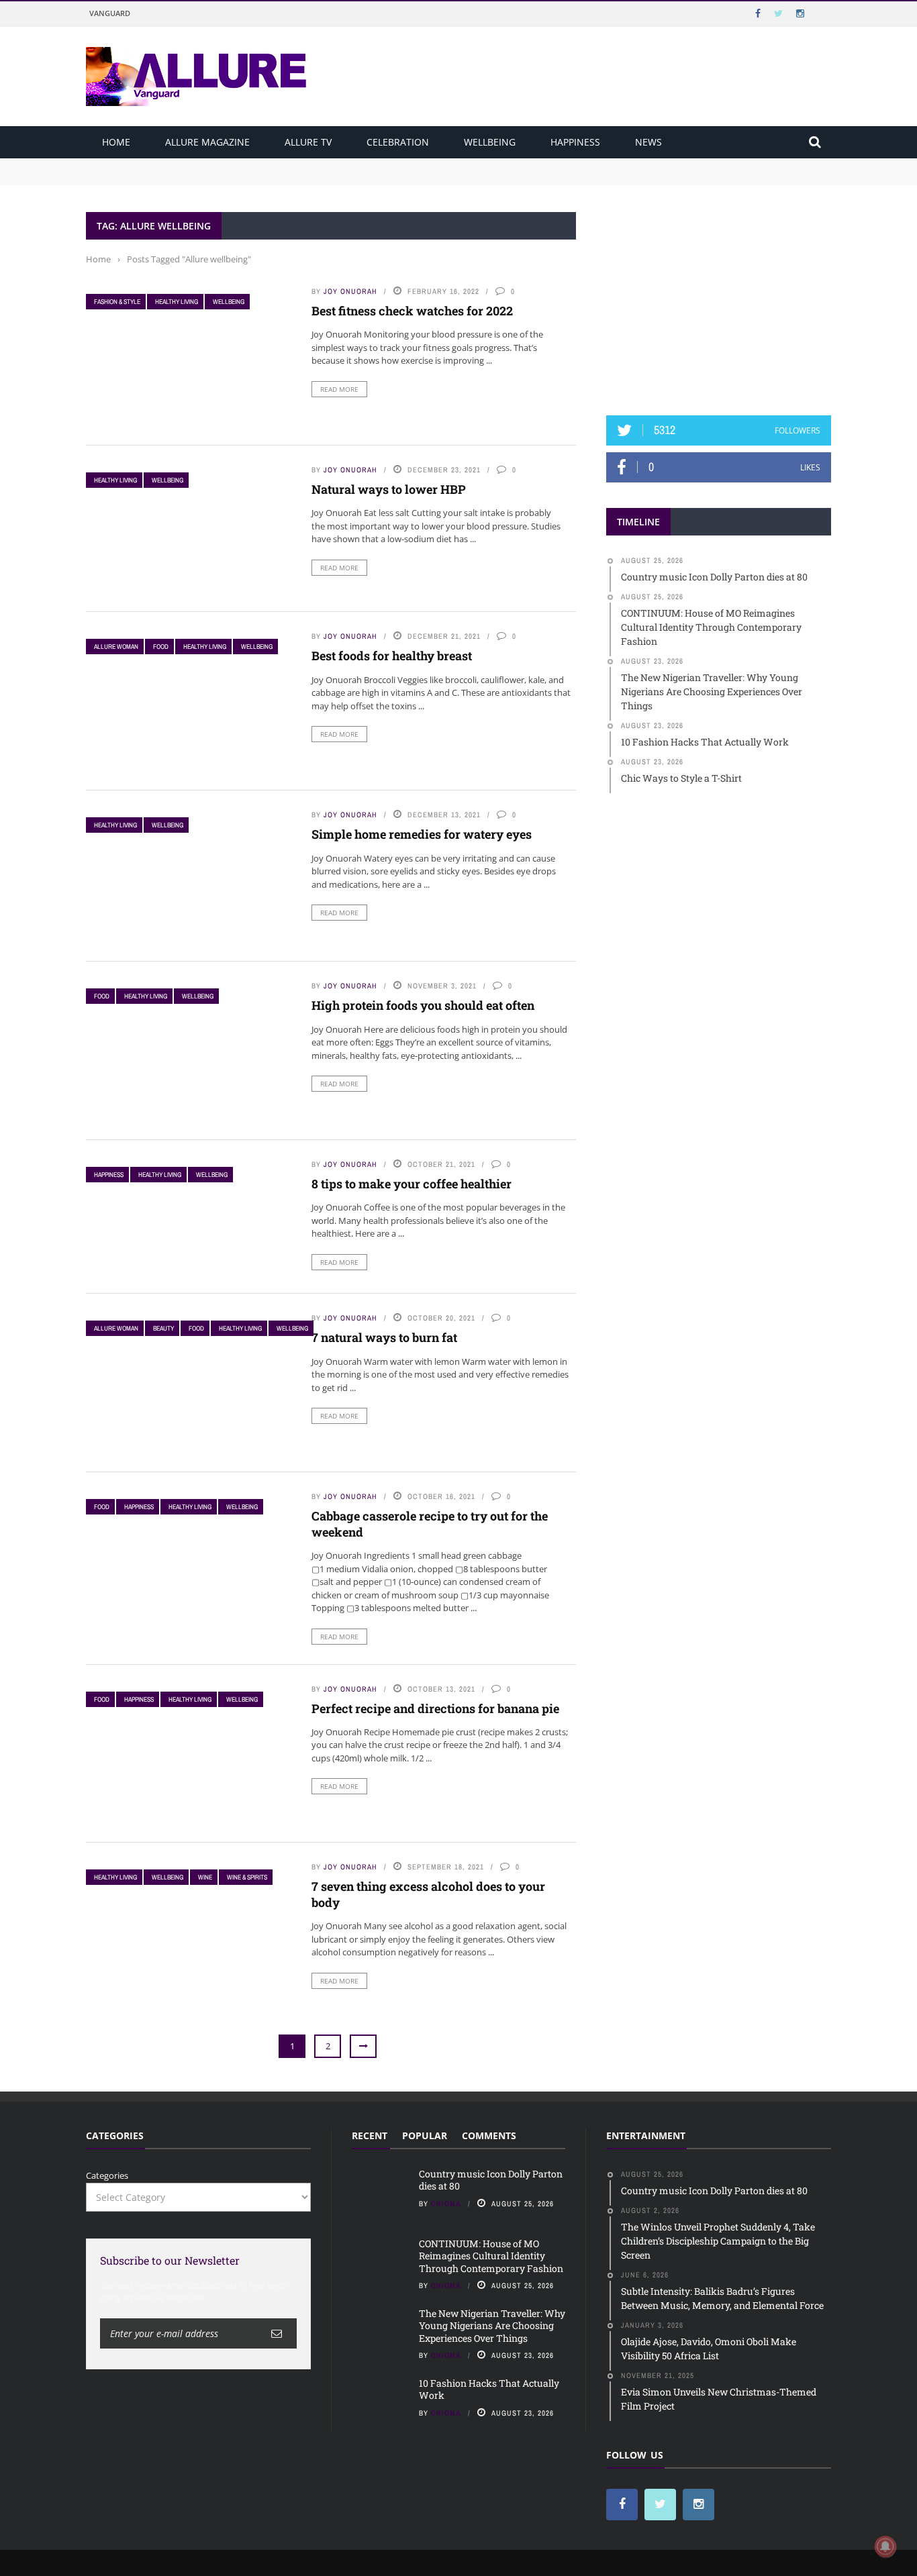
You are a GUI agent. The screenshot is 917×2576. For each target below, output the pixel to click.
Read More (339, 389)
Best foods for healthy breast (392, 656)
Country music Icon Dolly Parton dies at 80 (175, 164)
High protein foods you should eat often (423, 1005)
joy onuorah (350, 291)
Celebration (398, 142)
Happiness (575, 142)
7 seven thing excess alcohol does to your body (428, 1894)
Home (116, 142)
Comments (489, 2135)
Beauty (163, 1328)
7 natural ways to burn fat (384, 1337)
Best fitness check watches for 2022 (412, 311)
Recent (370, 2135)
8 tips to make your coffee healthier (412, 1184)
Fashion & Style (117, 302)
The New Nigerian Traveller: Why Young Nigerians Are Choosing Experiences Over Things (492, 2325)
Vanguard (110, 13)
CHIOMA (446, 2204)
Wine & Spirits (247, 1877)
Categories (107, 2175)
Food (161, 647)
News (648, 142)
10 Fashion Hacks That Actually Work (489, 2389)
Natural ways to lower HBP (389, 489)
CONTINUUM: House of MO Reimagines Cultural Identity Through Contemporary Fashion (271, 177)
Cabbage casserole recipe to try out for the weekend (430, 1524)
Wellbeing (490, 142)
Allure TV (308, 142)
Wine (205, 1877)
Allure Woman (116, 647)
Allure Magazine (207, 142)
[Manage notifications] (885, 2546)
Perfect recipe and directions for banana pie (435, 1708)
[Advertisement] (719, 296)
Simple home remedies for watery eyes (422, 834)
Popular (425, 2135)
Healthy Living (177, 302)
